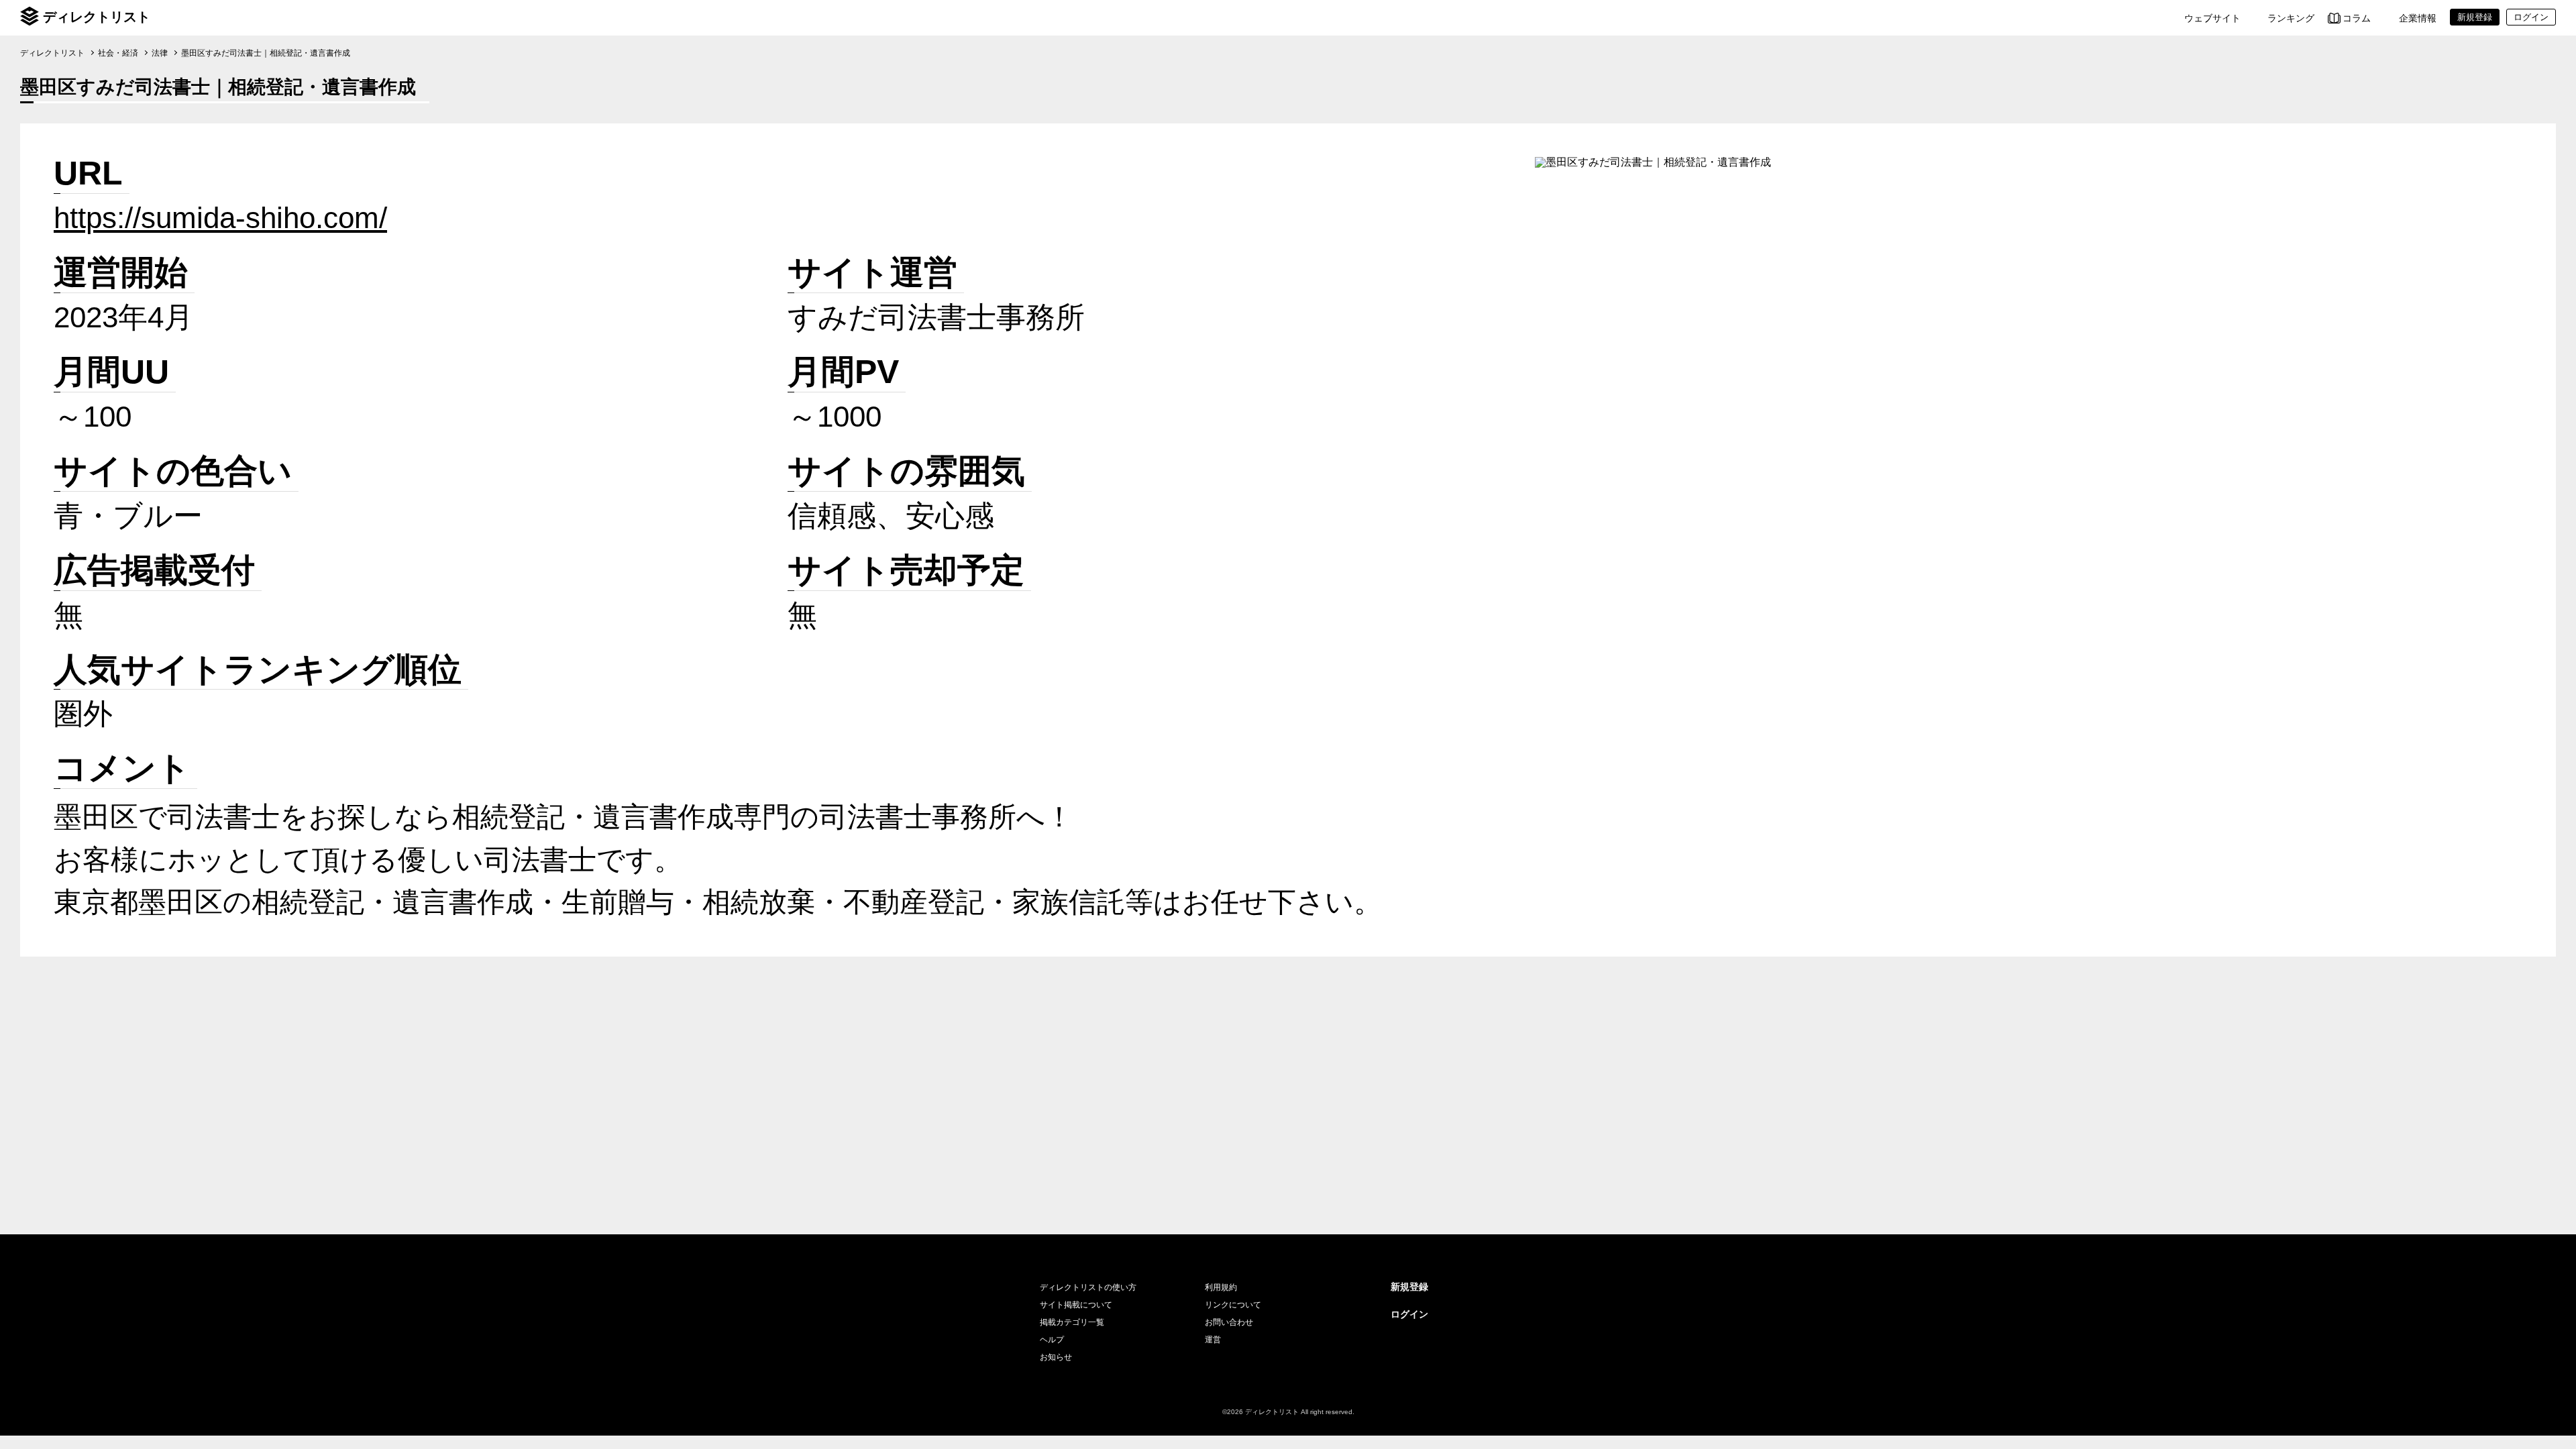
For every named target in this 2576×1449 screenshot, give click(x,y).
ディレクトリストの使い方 (1088, 1287)
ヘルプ (1052, 1340)
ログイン (1409, 1314)
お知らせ (1056, 1357)
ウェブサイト (2212, 18)
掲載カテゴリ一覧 (1072, 1322)
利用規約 (1221, 1287)
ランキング (2291, 18)
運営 (1213, 1340)
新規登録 (1409, 1287)
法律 (160, 53)
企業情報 (2418, 18)
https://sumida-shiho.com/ (220, 218)
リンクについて (1233, 1305)
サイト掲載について (1076, 1305)
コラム (2357, 18)
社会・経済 (118, 53)
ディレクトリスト (97, 17)
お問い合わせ (1229, 1322)
